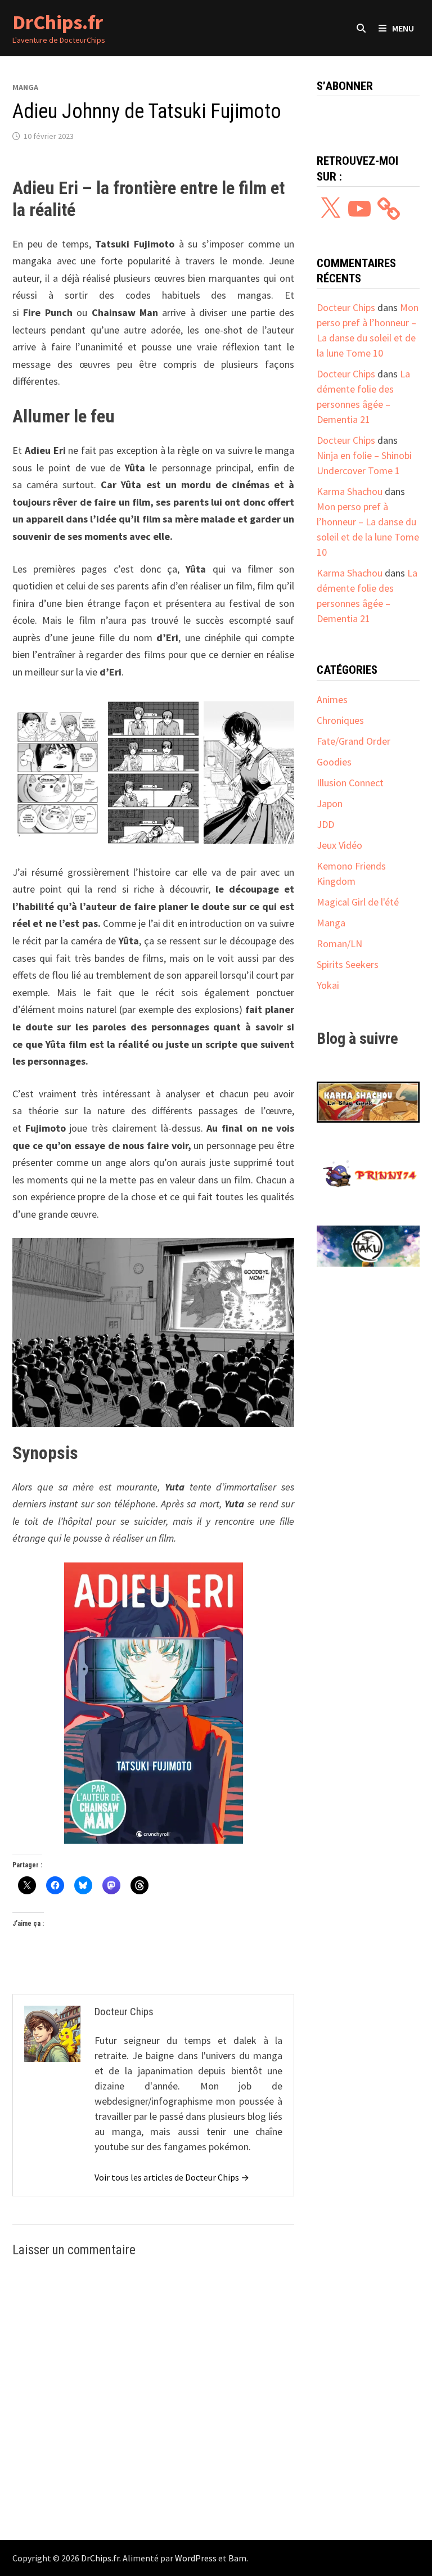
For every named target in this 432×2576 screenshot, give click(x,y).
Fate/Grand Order (354, 741)
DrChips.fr (58, 22)
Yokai (328, 985)
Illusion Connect (350, 783)
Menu (403, 28)
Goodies (334, 762)
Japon (330, 803)
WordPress (196, 2558)
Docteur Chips (346, 307)
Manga (25, 87)
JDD (325, 824)
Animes (332, 699)
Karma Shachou (350, 491)
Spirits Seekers (348, 964)
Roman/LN (339, 944)
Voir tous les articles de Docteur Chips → (172, 2177)
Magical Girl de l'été (358, 902)
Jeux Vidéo (339, 845)
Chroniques (340, 720)
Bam (237, 2558)
